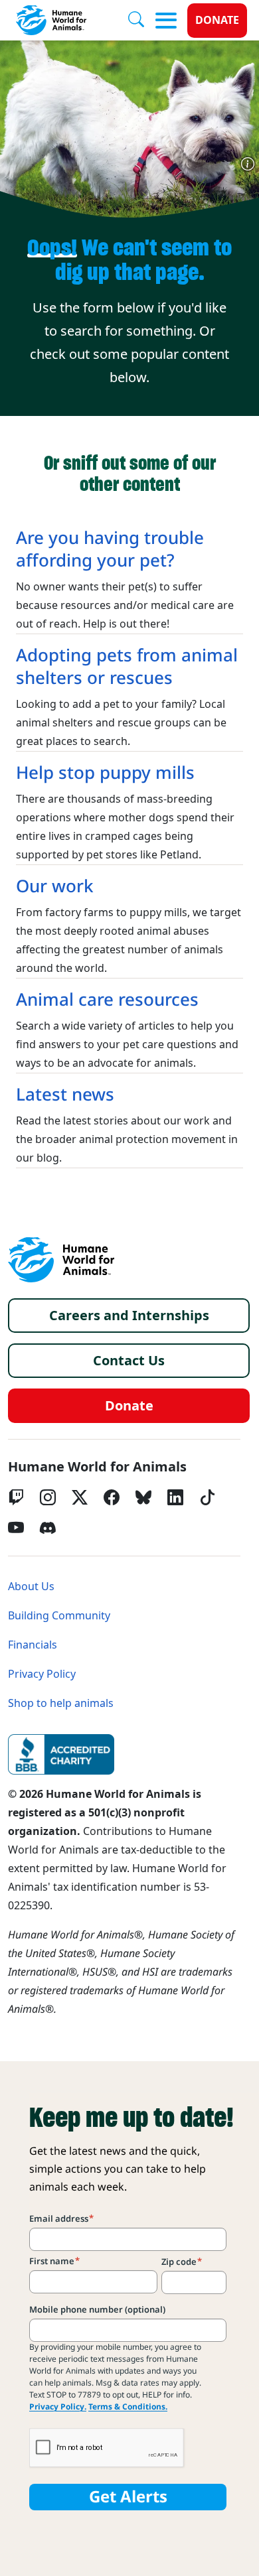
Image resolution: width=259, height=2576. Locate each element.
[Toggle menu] (166, 21)
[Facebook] (112, 1497)
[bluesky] (143, 1497)
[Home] (61, 1260)
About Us (31, 1587)
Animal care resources (107, 1000)
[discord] (48, 1528)
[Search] (141, 21)
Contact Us (129, 1361)
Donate (217, 20)
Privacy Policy (42, 1674)
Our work (55, 886)
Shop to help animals (61, 1703)
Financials (33, 1645)
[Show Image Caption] (248, 164)
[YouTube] (16, 1528)
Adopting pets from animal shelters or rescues (127, 667)
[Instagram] (48, 1497)
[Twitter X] (80, 1497)
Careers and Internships (129, 1316)
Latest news (65, 1095)
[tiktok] (207, 1497)
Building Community (59, 1616)
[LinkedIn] (175, 1497)
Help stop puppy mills (105, 773)
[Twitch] (16, 1497)
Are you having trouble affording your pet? (110, 549)
